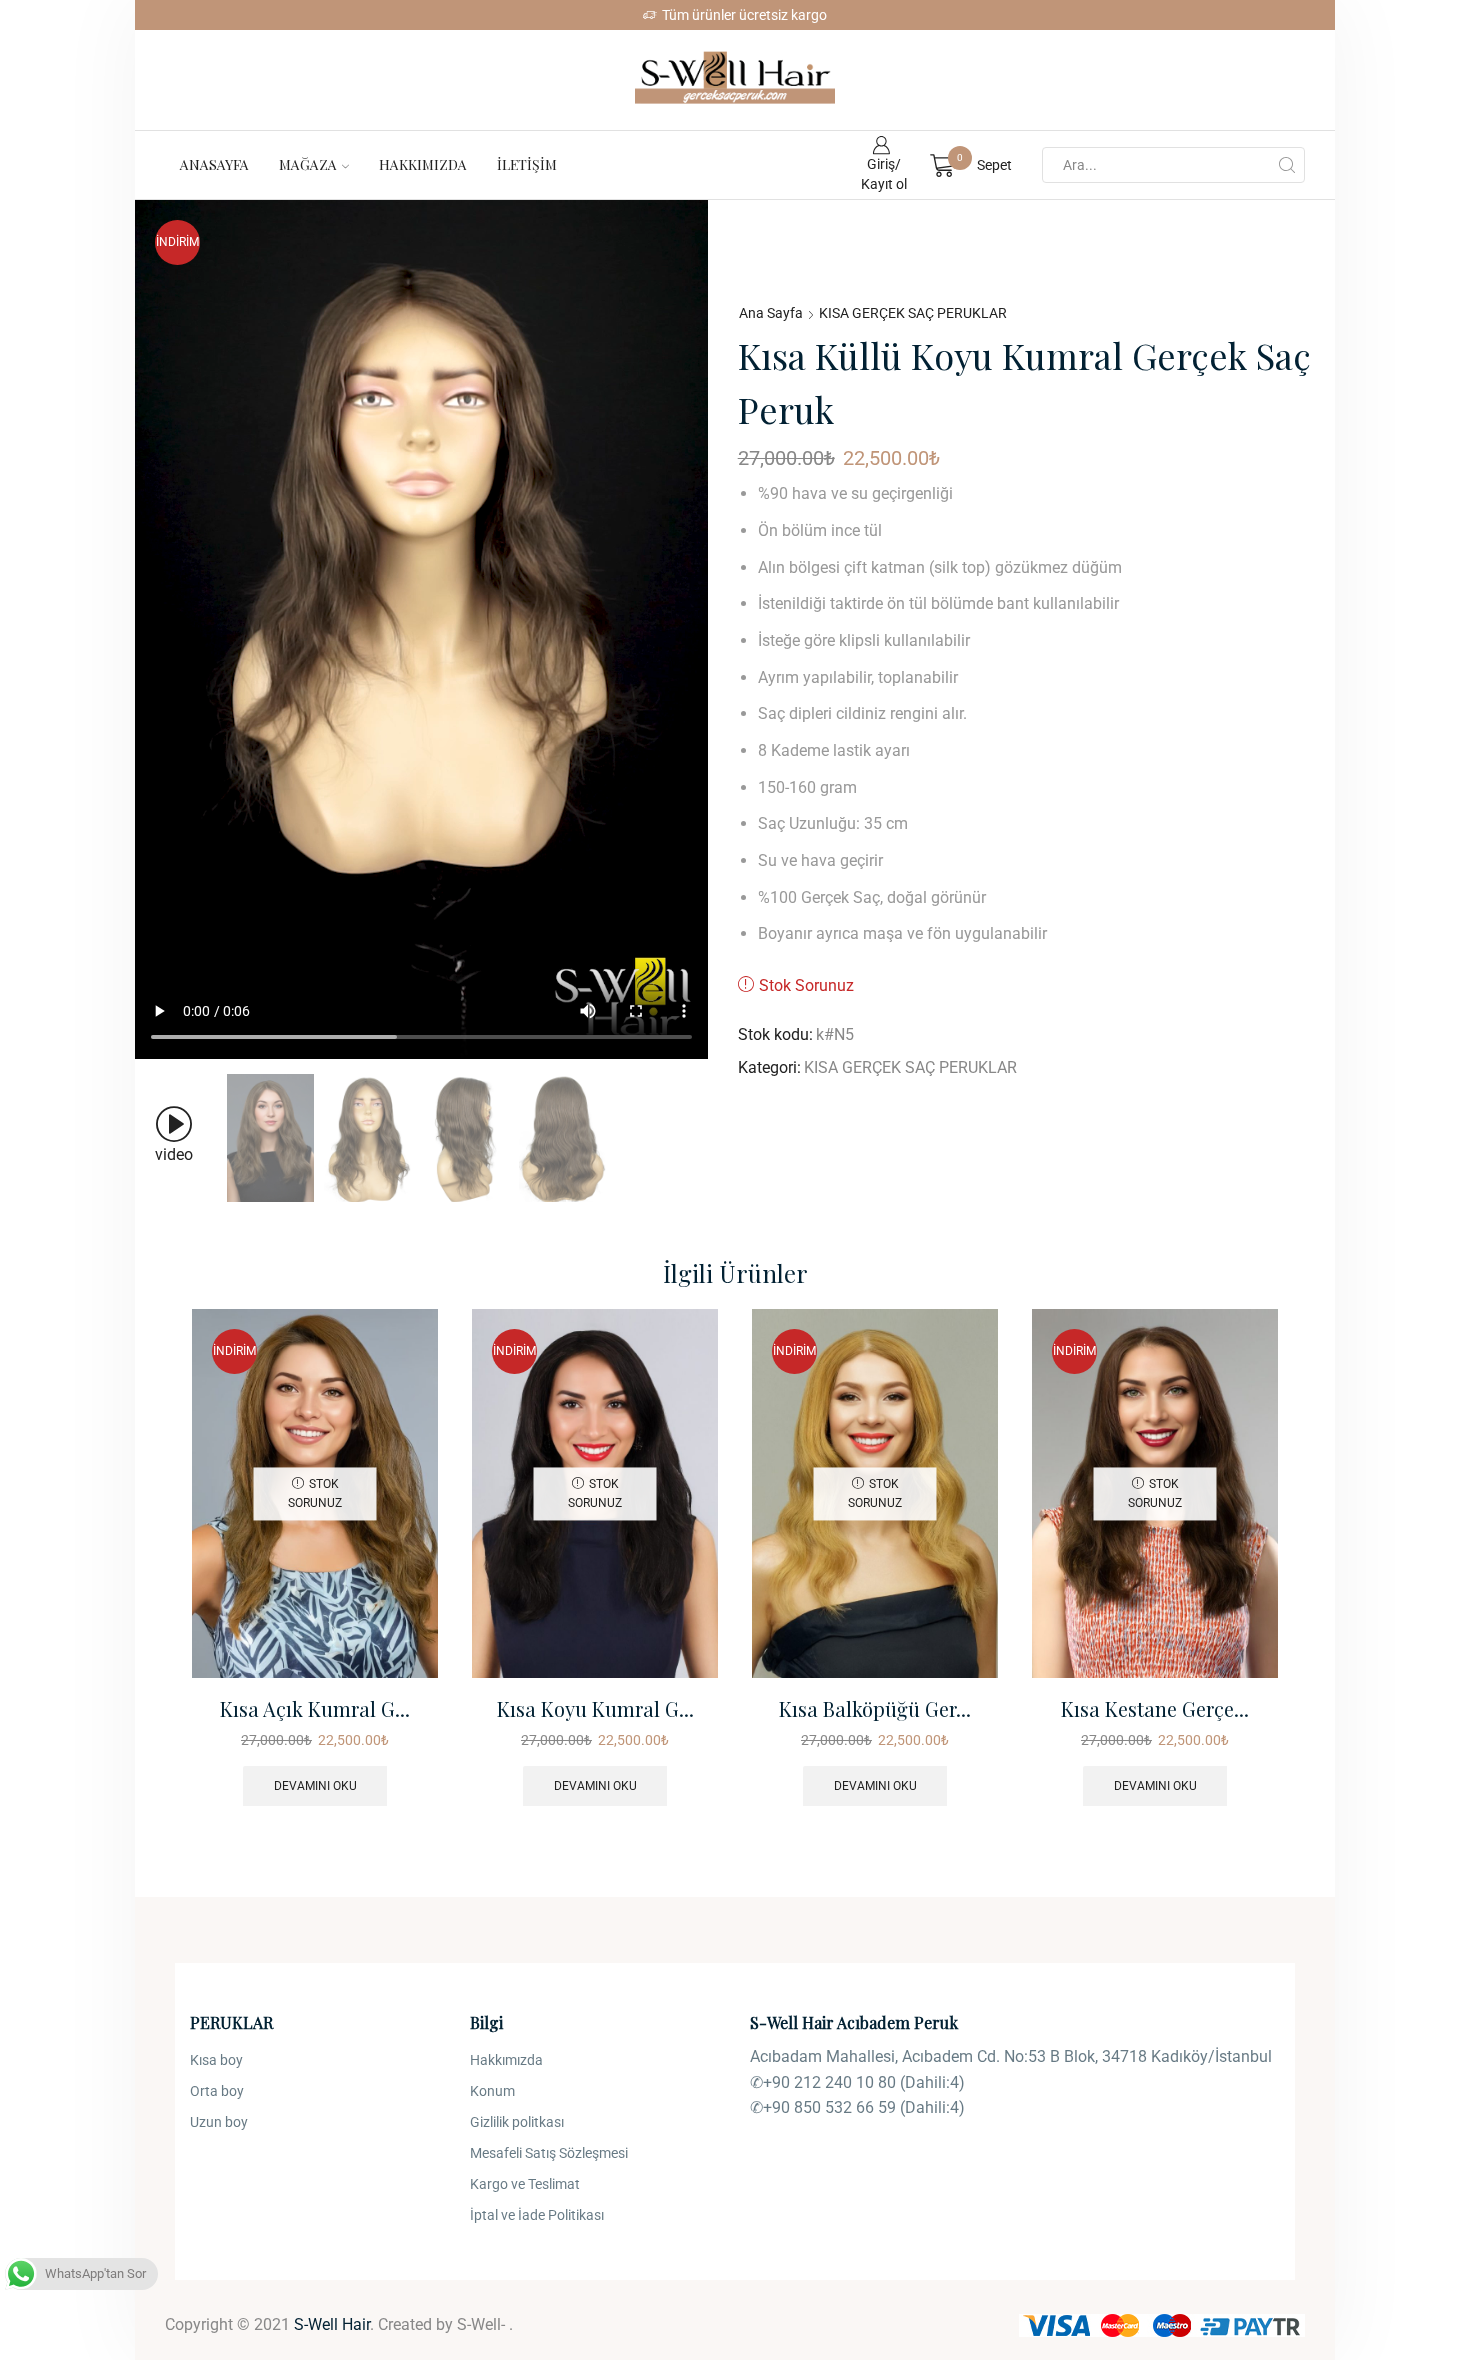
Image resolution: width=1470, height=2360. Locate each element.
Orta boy (217, 2091)
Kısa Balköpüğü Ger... (875, 1708)
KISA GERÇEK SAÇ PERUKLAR (913, 313)
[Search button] (1287, 165)
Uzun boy (219, 2122)
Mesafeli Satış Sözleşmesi (549, 2153)
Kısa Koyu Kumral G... (595, 1708)
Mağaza (308, 164)
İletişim (527, 164)
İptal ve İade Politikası (537, 2215)
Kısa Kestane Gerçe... (1155, 1708)
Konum (492, 2091)
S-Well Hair (332, 2324)
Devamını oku (315, 1786)
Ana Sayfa (771, 313)
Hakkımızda (423, 164)
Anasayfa (214, 164)
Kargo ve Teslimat (525, 2184)
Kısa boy (216, 2060)
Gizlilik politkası (517, 2122)
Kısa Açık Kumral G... (315, 1708)
